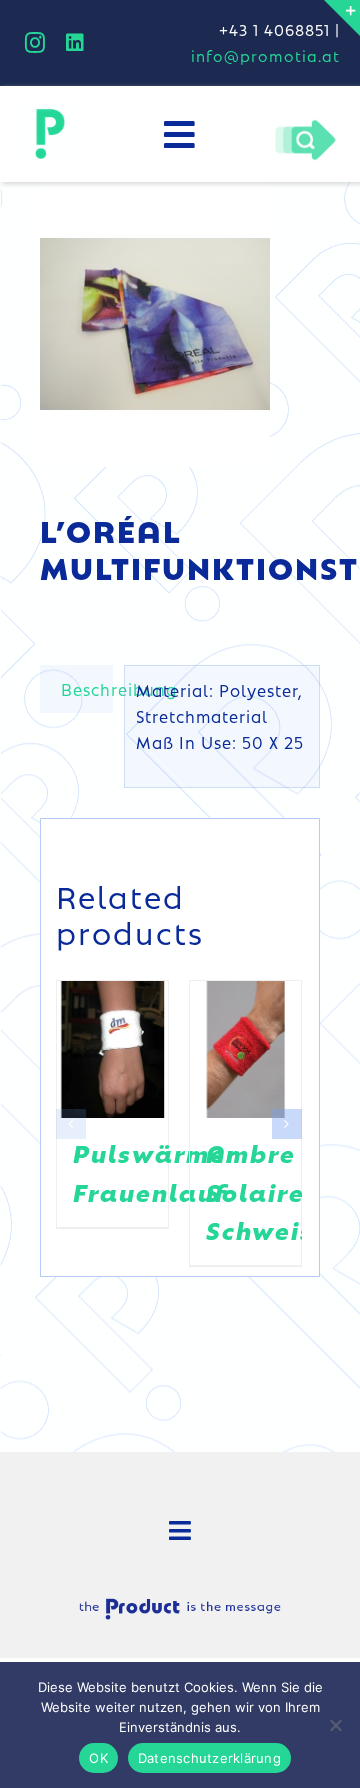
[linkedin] (75, 43)
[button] (71, 1124)
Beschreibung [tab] (87, 689)
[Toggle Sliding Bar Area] (342, 18)
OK (98, 1758)
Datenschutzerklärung (209, 1758)
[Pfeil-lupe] (305, 125)
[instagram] (35, 43)
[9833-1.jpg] (180, 324)
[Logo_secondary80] (50, 114)
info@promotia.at (265, 55)
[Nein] (335, 1725)
